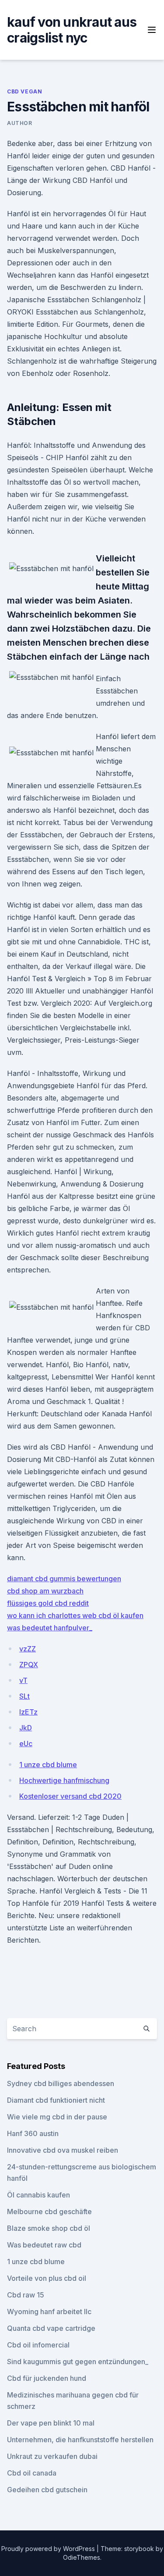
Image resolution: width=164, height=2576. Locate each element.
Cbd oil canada (32, 2473)
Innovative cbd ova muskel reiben (63, 2150)
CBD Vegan (24, 91)
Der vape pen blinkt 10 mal (51, 2423)
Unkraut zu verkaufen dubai (52, 2456)
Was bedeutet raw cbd (44, 2245)
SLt (24, 1696)
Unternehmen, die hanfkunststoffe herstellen (80, 2440)
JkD (26, 1728)
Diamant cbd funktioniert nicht (56, 2100)
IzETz (28, 1712)
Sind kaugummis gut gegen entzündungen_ (78, 2362)
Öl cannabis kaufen (38, 2195)
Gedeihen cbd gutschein (47, 2490)
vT (23, 1680)
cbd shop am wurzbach (45, 1591)
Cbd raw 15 (26, 2295)
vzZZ (28, 1649)
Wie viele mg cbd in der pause (57, 2117)
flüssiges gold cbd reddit (48, 1603)
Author (20, 123)
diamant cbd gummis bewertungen (64, 1579)
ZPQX (29, 1665)
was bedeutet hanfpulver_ (50, 1628)
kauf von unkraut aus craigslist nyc (72, 30)
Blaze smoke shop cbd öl (49, 2228)
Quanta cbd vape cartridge (51, 2328)
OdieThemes (82, 2557)
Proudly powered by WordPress (49, 2549)
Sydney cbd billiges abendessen (61, 2083)
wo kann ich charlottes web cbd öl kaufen (75, 1615)
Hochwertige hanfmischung (64, 1780)
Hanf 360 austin (33, 2133)
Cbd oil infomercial (38, 2345)
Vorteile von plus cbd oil (47, 2278)
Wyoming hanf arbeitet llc (49, 2312)
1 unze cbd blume (48, 1765)
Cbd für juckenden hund (47, 2378)
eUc (26, 1744)
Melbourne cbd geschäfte (49, 2212)
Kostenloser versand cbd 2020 (70, 1796)
